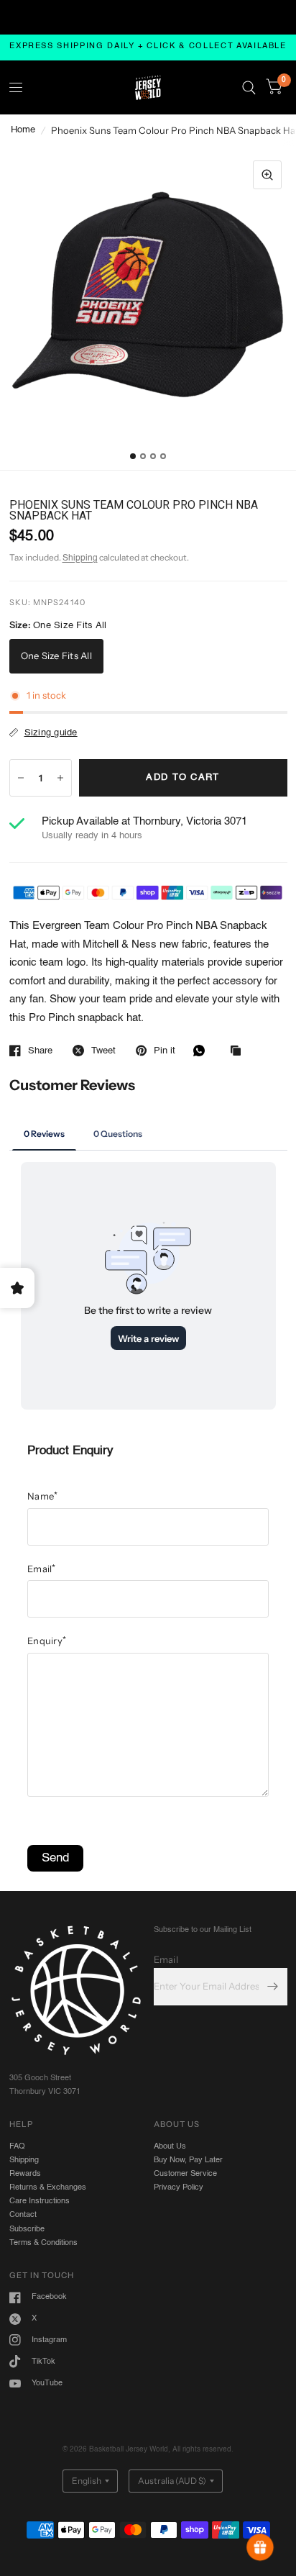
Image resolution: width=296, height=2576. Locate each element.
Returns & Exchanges (48, 2187)
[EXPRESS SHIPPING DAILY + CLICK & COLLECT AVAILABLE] (148, 47)
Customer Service (185, 2174)
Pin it (165, 1051)
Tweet (103, 1051)
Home (23, 130)
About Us (170, 2146)
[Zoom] (267, 175)
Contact (23, 2215)
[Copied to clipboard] (239, 1052)
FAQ (17, 2146)
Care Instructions (40, 2201)
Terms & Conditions (43, 2243)
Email (42, 1569)
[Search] (249, 87)
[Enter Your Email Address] (273, 1987)
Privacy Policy (179, 2187)
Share (40, 1051)
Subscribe (27, 2229)
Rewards (25, 2174)
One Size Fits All (56, 656)
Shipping (80, 558)
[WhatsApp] (203, 1051)
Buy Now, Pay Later (188, 2160)
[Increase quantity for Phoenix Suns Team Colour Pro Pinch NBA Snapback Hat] (60, 778)
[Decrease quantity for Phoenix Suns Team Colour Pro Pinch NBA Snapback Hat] (21, 778)
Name (42, 1496)
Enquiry (47, 1641)
